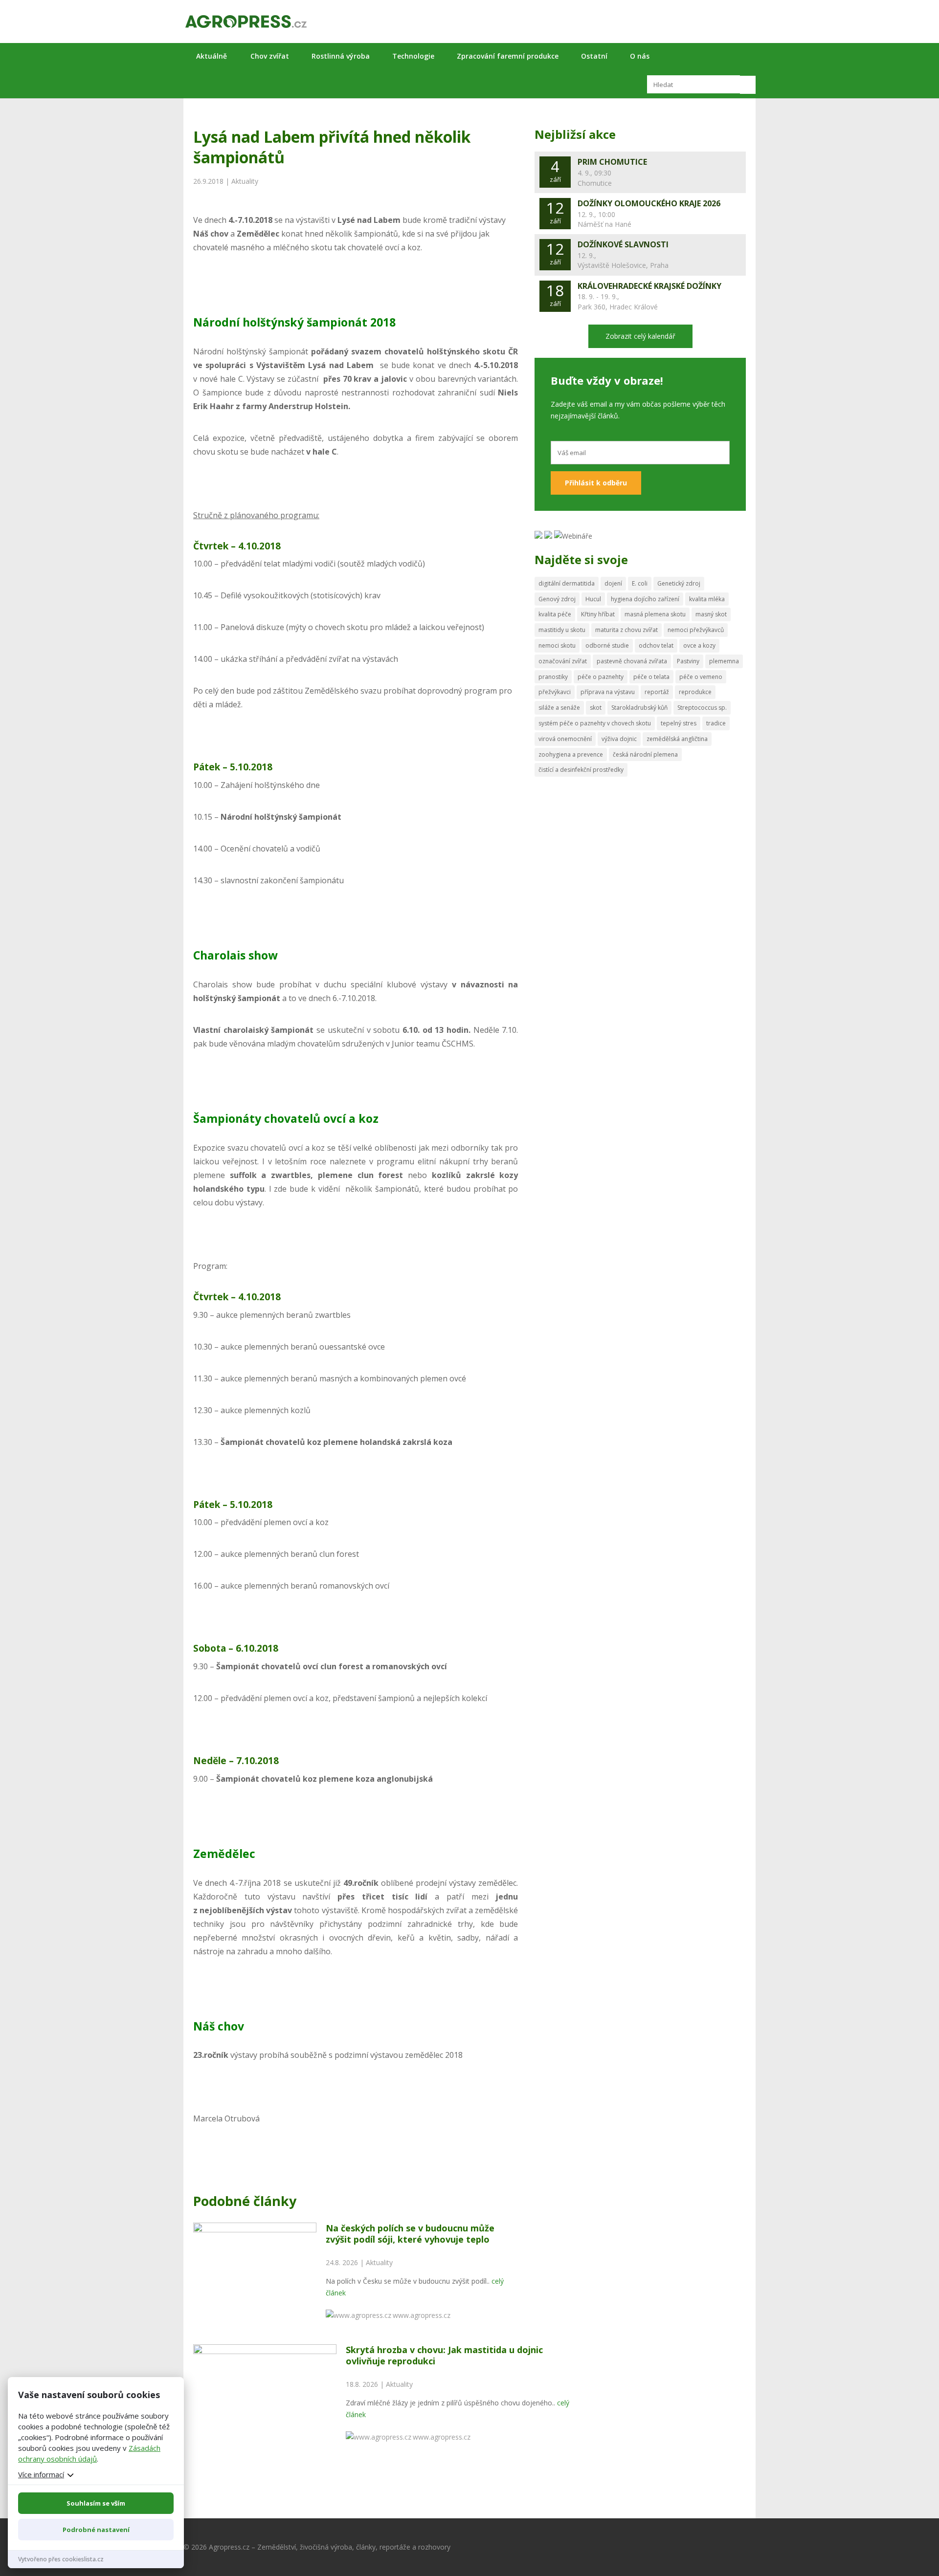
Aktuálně (212, 56)
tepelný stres (679, 723)
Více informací (41, 2474)
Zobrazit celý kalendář (640, 336)
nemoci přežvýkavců (696, 630)
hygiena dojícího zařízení (645, 599)
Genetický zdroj (679, 583)
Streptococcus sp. (702, 708)
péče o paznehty (601, 677)
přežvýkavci (555, 692)
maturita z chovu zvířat (626, 630)
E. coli (640, 583)
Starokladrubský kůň (639, 708)
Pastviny (688, 661)
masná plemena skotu (655, 614)
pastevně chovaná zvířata (632, 661)
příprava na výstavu (608, 692)
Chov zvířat (270, 56)
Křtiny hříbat (598, 614)
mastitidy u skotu (562, 630)
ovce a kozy (699, 645)
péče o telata (651, 677)
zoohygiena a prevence (571, 754)
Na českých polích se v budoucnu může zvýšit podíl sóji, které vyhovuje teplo (410, 2234)
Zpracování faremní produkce (508, 56)
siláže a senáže (559, 708)
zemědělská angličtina (677, 739)
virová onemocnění (565, 739)
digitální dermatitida (567, 583)
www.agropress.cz (422, 2315)
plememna (724, 661)
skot (596, 708)
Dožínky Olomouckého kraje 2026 (649, 203)
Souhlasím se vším (96, 2503)
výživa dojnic (619, 739)
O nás (640, 56)
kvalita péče (555, 614)
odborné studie (607, 645)
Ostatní (594, 56)
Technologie (413, 56)
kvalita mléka (707, 599)
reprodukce (695, 692)
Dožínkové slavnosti (623, 244)
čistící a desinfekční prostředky (581, 770)
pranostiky (553, 677)
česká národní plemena (645, 754)
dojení (613, 583)
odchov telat (656, 645)
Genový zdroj (557, 599)
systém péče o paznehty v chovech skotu (595, 723)
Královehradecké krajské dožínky (649, 286)
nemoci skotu (557, 645)
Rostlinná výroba (341, 56)
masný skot (711, 614)
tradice (716, 723)
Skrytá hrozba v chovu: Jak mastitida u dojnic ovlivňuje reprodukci (444, 2355)
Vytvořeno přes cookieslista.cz (61, 2559)
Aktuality (245, 181)
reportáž (657, 692)
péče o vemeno (701, 677)
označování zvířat (563, 661)
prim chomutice (612, 162)
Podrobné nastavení (96, 2530)
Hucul (593, 599)
